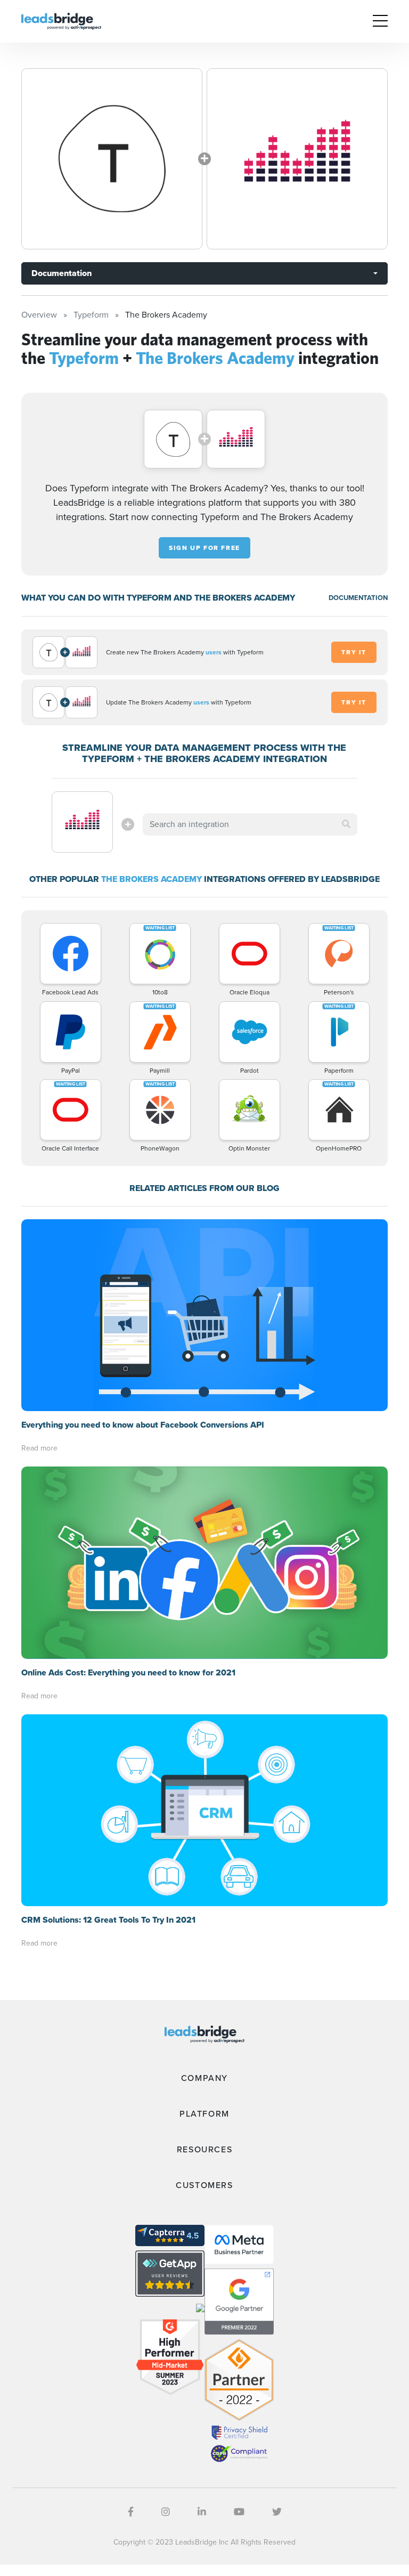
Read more (39, 1448)
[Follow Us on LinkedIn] (202, 2512)
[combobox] (250, 824)
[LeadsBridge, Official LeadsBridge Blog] (61, 21)
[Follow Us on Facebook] (131, 2512)
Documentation (62, 273)
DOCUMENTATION (358, 598)
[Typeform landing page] (112, 159)
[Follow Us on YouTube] (239, 2512)
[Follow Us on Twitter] (277, 2512)
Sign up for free (204, 548)
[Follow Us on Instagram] (166, 2512)
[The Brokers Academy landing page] (297, 159)
